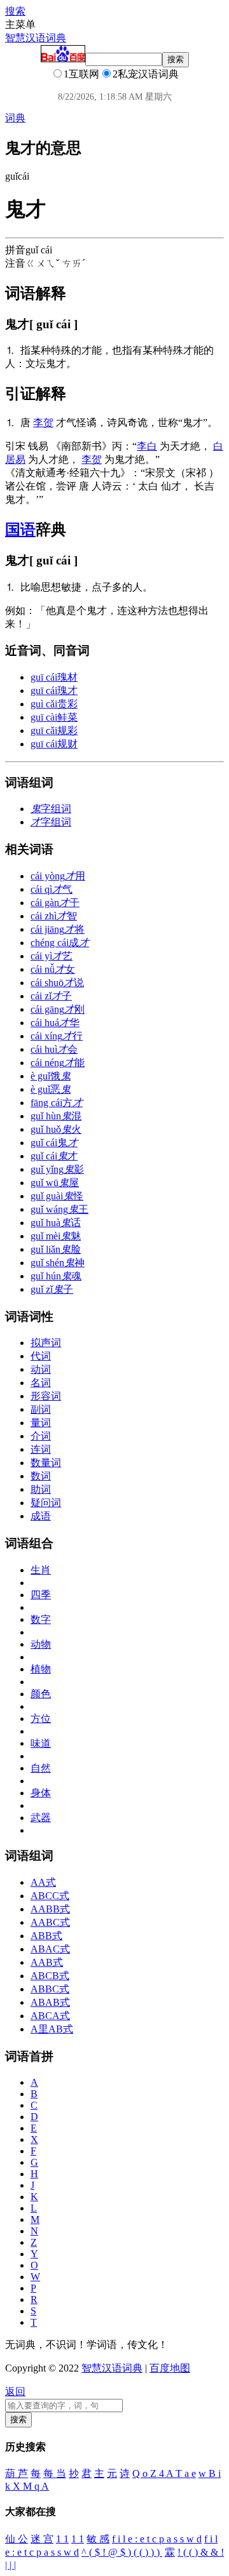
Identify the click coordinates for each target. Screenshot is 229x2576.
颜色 (41, 1694)
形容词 (46, 1396)
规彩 (54, 731)
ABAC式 (50, 1949)
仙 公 (17, 2539)
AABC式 (50, 1922)
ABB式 (46, 1936)
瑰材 (54, 677)
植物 (41, 1669)
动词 (41, 1369)
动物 (41, 1644)
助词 (41, 1489)
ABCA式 (50, 2016)
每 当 (55, 2473)
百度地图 (170, 2368)
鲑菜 (54, 717)
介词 (41, 1436)
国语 (20, 530)
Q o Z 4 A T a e (164, 2473)
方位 (41, 1718)
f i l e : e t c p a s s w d (157, 2539)
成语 (41, 1516)
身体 (41, 1793)
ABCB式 (50, 1976)
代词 (41, 1356)
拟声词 (46, 1343)
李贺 (43, 423)
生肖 (41, 1570)
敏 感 (98, 2539)
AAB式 (47, 1962)
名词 (41, 1383)
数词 (41, 1476)
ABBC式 (50, 1989)
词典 (15, 118)
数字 (41, 1619)
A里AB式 (52, 2029)
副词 (41, 1409)
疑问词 (46, 1503)
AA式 (43, 1882)
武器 (41, 1818)
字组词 (51, 809)
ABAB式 (50, 2002)
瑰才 (54, 691)
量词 (41, 1423)
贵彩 (54, 704)
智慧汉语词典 (36, 38)
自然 (41, 1768)
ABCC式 (50, 1896)
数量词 (46, 1463)
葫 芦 (17, 2473)
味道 (41, 1743)
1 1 (62, 2539)
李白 (147, 446)
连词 (41, 1449)
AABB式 (50, 1909)
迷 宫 (42, 2539)
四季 (41, 1595)
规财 (54, 744)
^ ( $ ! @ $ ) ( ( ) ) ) (122, 2552)
